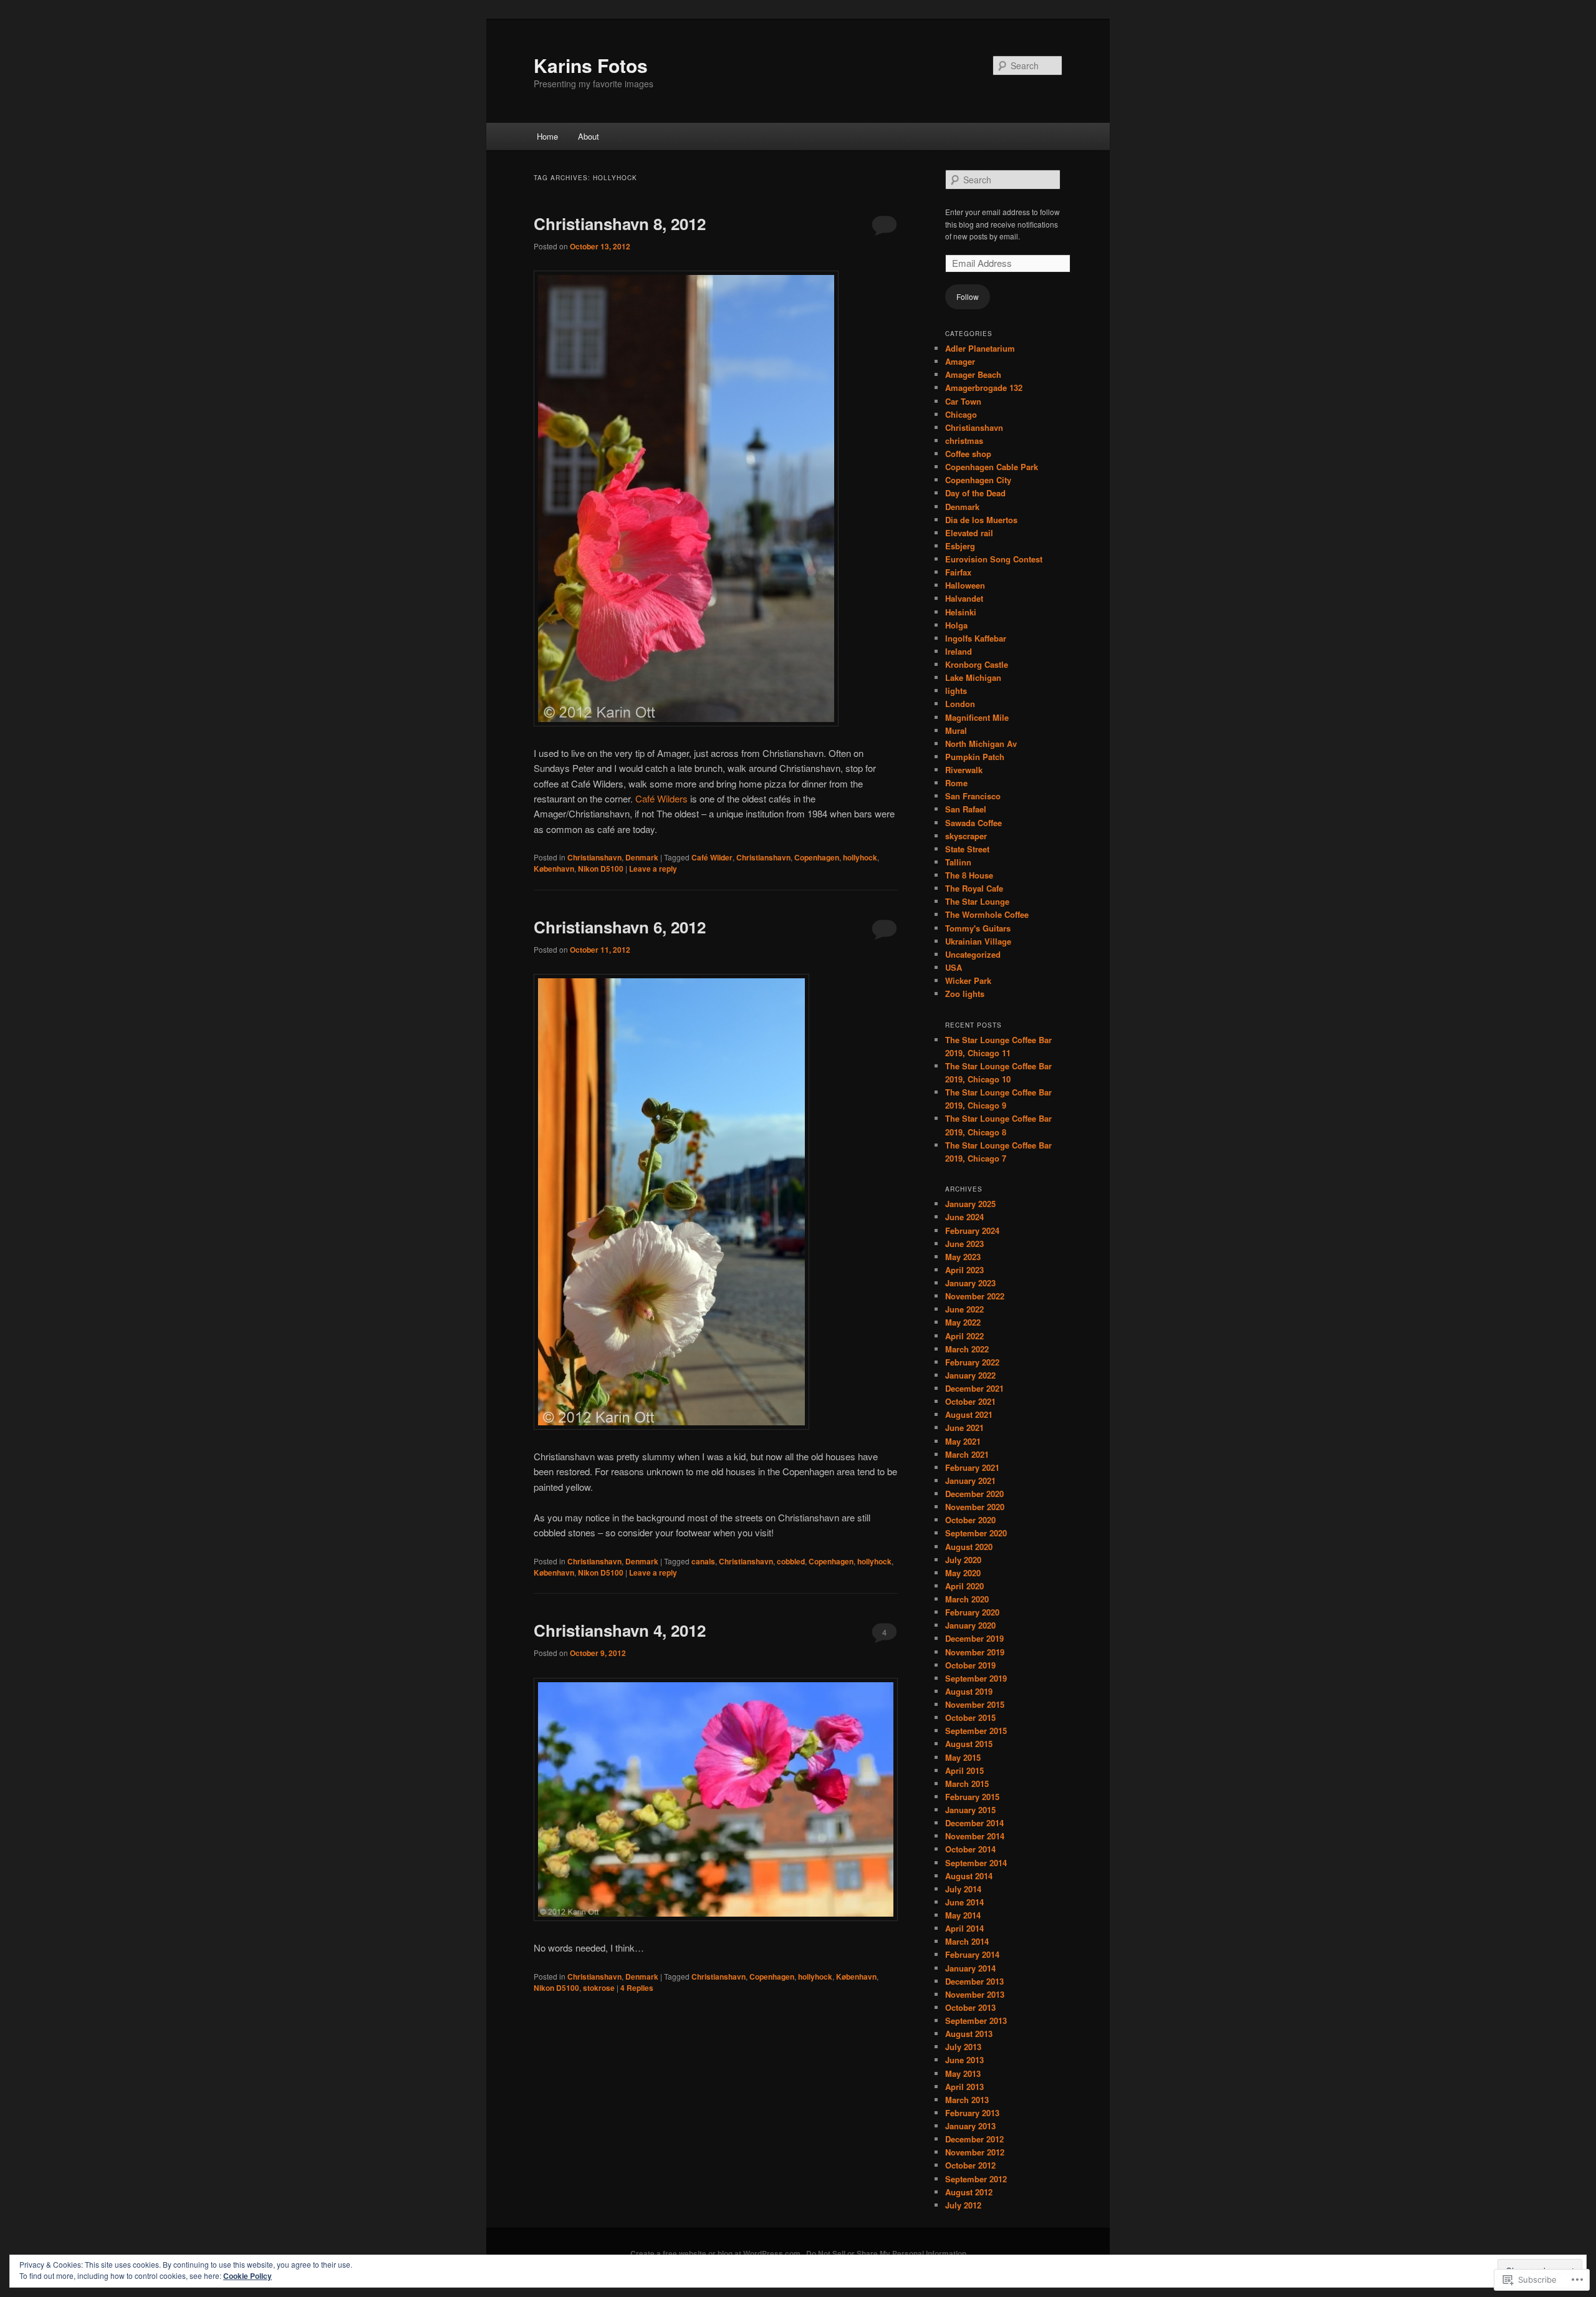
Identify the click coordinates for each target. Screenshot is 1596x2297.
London (960, 704)
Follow (968, 296)
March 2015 (967, 1784)
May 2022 (963, 1322)
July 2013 (963, 2047)
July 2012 (963, 2205)
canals (703, 1561)
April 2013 (964, 2087)
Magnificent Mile (977, 717)
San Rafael (966, 809)
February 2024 (972, 1230)
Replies (637, 1988)
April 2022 (964, 1336)
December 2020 (974, 1494)
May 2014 (963, 1915)
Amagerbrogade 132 (984, 388)
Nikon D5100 (601, 869)
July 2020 (963, 1560)
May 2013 (963, 2073)
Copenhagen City (978, 480)
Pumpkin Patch (975, 757)
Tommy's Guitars (978, 928)
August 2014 (969, 1876)
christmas (964, 441)
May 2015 (963, 1757)
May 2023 (963, 1257)
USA (954, 967)
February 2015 (972, 1797)
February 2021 (972, 1467)
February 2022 (972, 1362)
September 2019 (976, 1678)
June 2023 (964, 1244)
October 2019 (970, 1665)
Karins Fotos (591, 65)
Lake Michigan (973, 677)
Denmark (642, 857)
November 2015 (975, 1704)
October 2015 (970, 1717)
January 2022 (970, 1375)
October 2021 (970, 1401)
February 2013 (972, 2113)
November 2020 (975, 1507)
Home (547, 136)
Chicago (961, 414)
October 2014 (970, 1849)
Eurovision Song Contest (994, 559)
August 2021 (969, 1414)
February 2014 (972, 1954)
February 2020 (972, 1612)
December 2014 (974, 1823)
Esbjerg (960, 546)
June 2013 (964, 2060)
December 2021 (974, 1388)
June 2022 (964, 1309)
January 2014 (970, 1968)
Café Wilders (661, 798)
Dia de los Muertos (981, 520)
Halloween (965, 585)
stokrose (599, 1988)
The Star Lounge (977, 901)
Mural (956, 730)
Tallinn (958, 862)
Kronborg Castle (977, 664)
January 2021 (970, 1481)
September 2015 (976, 1731)
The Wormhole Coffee (987, 914)
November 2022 (975, 1296)
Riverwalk (964, 770)
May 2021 (963, 1441)
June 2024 (964, 1217)
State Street (967, 849)
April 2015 (964, 1770)
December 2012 (974, 2139)
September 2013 (976, 2020)
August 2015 (969, 1744)
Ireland (959, 651)
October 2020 (970, 1520)
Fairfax (958, 572)
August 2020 (969, 1547)
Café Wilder (712, 857)
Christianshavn (594, 857)
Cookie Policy (248, 2276)
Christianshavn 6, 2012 (620, 927)
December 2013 (974, 1981)
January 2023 (970, 1283)
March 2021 (967, 1454)
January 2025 (970, 1204)
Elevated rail (969, 533)
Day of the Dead (975, 493)
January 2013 (970, 2126)
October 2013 (970, 2007)
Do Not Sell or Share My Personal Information (886, 2253)
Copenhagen (817, 857)
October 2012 (970, 2165)
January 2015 (970, 1810)
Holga (956, 625)
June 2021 (964, 1428)
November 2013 (975, 1994)
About (589, 136)
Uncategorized (973, 954)
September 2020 (976, 1533)
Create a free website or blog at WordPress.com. (716, 2253)
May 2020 (963, 1573)
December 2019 (974, 1638)
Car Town (963, 401)
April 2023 (964, 1270)
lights (956, 691)
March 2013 (967, 2100)
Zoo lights (965, 994)
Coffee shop (968, 454)
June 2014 (964, 1902)
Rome (956, 783)
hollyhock (860, 857)
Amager (960, 361)
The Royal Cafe (974, 888)
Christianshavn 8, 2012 (620, 224)
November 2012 (975, 2152)
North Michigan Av (981, 744)
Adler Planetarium (980, 348)
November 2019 (975, 1652)
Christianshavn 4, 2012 (620, 1630)
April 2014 (964, 1928)
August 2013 (969, 2034)
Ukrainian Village (978, 941)
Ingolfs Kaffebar (976, 638)
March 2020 (967, 1599)
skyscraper (966, 836)
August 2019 (969, 1691)
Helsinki (961, 612)
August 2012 (969, 2192)
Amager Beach (973, 374)
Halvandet (964, 598)
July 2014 (963, 1889)
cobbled (791, 1561)
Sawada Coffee (973, 823)
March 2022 (967, 1349)
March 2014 (967, 1941)
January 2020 (970, 1625)
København (554, 869)
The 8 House (969, 875)
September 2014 (976, 1863)
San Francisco (973, 796)
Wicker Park (968, 980)
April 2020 (964, 1586)
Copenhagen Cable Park (992, 467)
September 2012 (976, 2179)
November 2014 (975, 1836)
